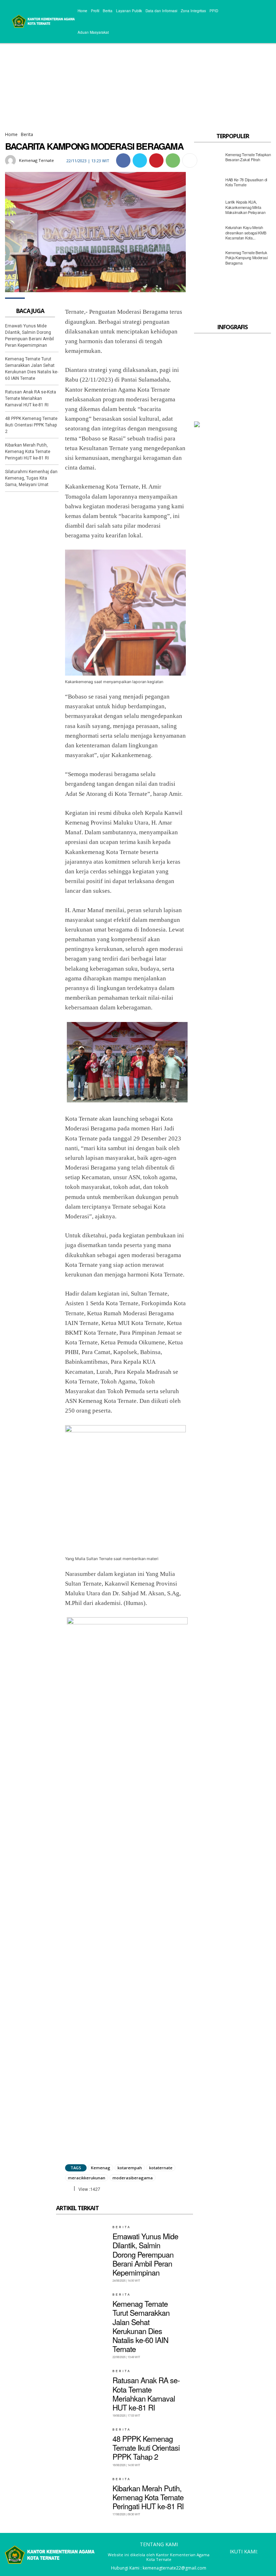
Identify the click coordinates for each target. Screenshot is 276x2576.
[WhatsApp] (173, 160)
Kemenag (101, 2168)
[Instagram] (233, 2561)
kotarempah (130, 2168)
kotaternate (161, 2168)
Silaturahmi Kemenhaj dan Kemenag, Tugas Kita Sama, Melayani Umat (31, 478)
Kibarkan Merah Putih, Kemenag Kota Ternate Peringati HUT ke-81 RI (28, 452)
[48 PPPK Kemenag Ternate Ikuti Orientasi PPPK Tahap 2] (82, 2444)
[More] (190, 160)
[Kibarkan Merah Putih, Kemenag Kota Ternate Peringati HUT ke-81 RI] (82, 2494)
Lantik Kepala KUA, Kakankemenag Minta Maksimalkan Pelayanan (245, 207)
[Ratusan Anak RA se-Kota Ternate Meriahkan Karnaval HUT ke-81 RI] (82, 2386)
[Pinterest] (156, 160)
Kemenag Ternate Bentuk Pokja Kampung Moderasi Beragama (246, 258)
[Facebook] (123, 160)
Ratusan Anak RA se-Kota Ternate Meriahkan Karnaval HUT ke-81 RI (31, 398)
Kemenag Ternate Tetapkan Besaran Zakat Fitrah (248, 157)
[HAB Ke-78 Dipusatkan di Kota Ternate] (208, 184)
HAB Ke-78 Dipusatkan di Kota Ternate (246, 182)
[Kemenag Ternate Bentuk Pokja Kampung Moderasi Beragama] (208, 260)
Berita (27, 134)
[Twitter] (140, 160)
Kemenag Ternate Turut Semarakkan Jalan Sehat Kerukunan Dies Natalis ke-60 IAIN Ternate (141, 2326)
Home (11, 134)
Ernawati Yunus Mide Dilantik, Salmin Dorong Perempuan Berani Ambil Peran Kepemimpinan (145, 2254)
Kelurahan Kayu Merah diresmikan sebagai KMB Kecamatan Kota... (246, 232)
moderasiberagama (133, 2178)
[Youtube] (265, 2561)
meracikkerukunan (87, 2178)
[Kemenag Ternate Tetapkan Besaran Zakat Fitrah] (208, 159)
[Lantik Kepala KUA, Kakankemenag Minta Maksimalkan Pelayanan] (208, 209)
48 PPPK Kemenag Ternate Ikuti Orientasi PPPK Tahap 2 (31, 425)
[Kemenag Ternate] (11, 160)
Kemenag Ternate (36, 160)
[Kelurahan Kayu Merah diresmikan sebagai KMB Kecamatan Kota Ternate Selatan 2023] (208, 234)
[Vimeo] (254, 2561)
